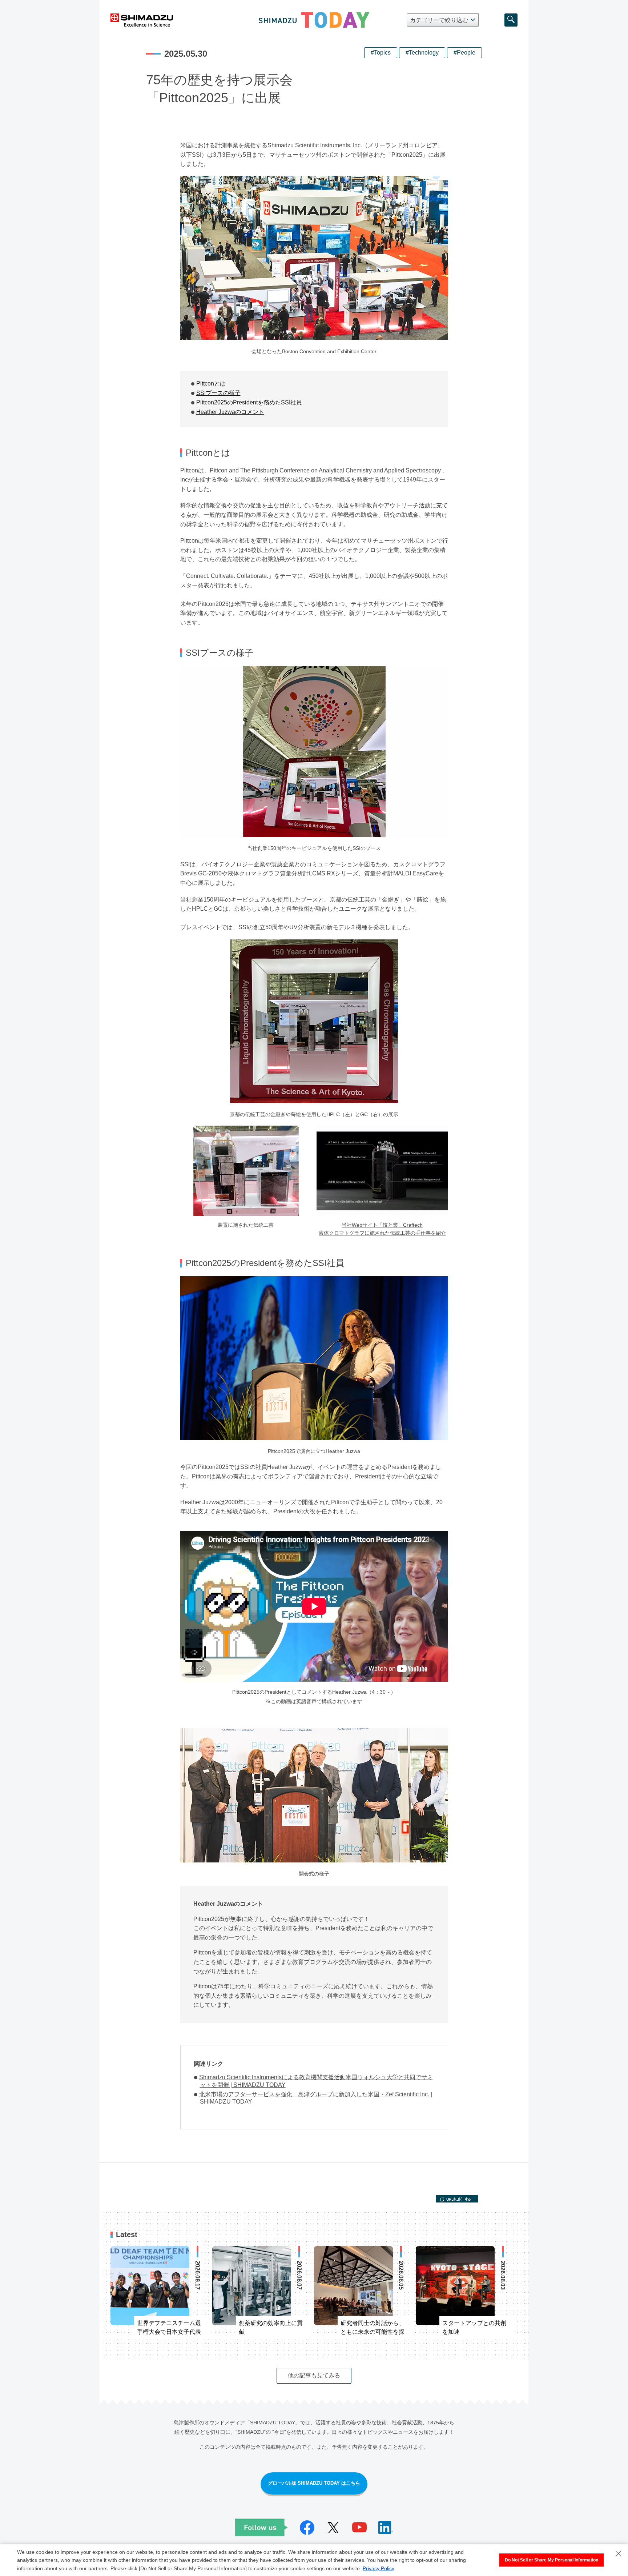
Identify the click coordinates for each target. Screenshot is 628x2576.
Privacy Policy (379, 2568)
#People (464, 53)
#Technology (422, 53)
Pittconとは (211, 384)
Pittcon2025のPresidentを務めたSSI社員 (249, 402)
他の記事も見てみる (314, 2375)
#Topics (381, 53)
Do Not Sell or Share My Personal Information (551, 2560)
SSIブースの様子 (218, 393)
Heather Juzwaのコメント (230, 412)
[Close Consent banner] (619, 2554)
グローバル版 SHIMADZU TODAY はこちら (314, 2483)
